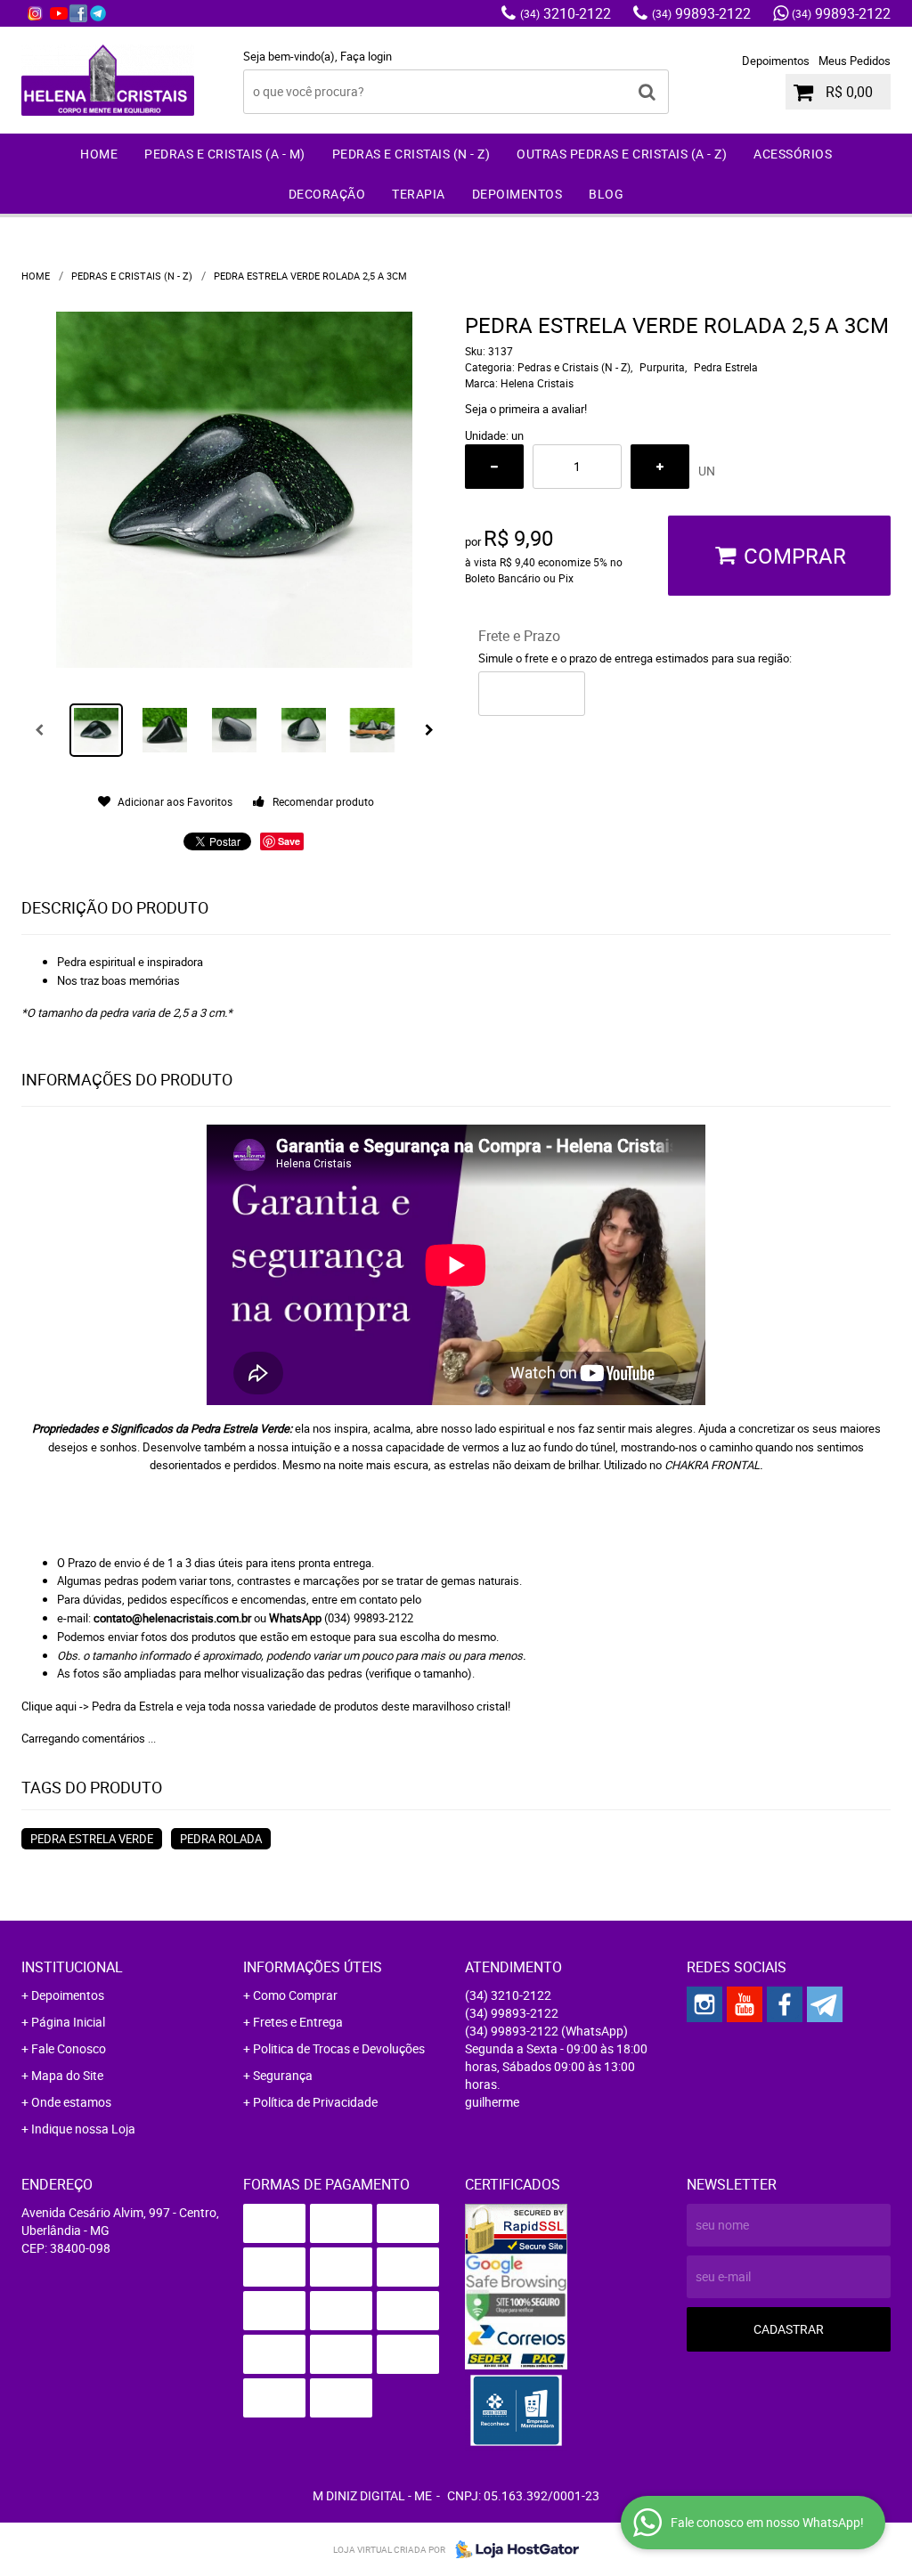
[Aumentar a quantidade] (660, 467)
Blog (606, 194)
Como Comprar (295, 1995)
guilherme (492, 2102)
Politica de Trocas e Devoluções (339, 2048)
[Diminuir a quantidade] (494, 467)
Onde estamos (71, 2102)
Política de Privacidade (315, 2102)
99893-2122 (701, 13)
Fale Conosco (69, 2048)
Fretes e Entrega (298, 2022)
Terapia (419, 194)
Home (99, 154)
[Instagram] (35, 13)
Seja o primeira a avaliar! (526, 409)
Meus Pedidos (855, 61)
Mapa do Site (67, 2075)
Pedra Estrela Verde (92, 1839)
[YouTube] (59, 13)
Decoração (327, 194)
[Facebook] (78, 13)
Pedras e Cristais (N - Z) (411, 154)
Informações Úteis (313, 1967)
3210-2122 (566, 13)
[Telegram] (98, 13)
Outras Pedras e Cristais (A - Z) (622, 154)
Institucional (72, 1967)
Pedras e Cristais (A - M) (225, 154)
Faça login (366, 56)
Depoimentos (776, 61)
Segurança (283, 2075)
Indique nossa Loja (83, 2129)
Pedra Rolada (221, 1839)
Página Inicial (68, 2022)
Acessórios (793, 154)
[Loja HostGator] (512, 2549)
